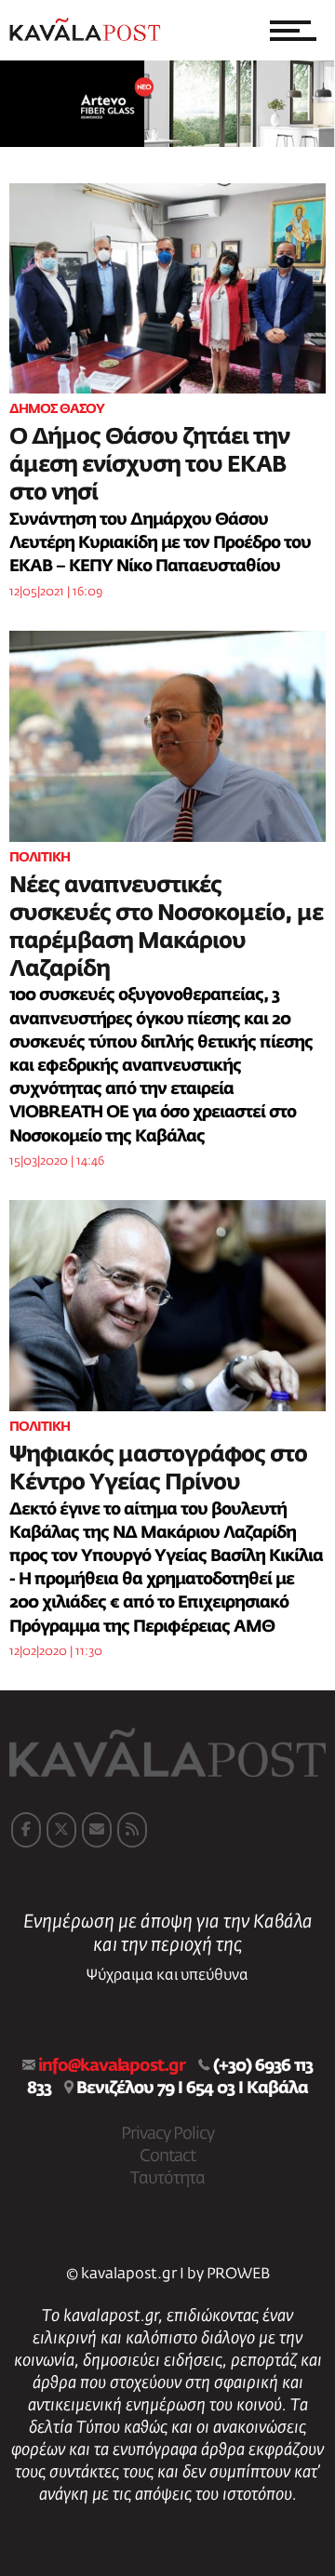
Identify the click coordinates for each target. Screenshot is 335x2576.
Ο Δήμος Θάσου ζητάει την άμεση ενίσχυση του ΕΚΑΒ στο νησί (149, 465)
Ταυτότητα (167, 2179)
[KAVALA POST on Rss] (132, 1830)
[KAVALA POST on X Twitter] (61, 1830)
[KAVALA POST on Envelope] (97, 1830)
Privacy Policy (167, 2134)
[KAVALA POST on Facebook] (26, 1830)
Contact (167, 2156)
